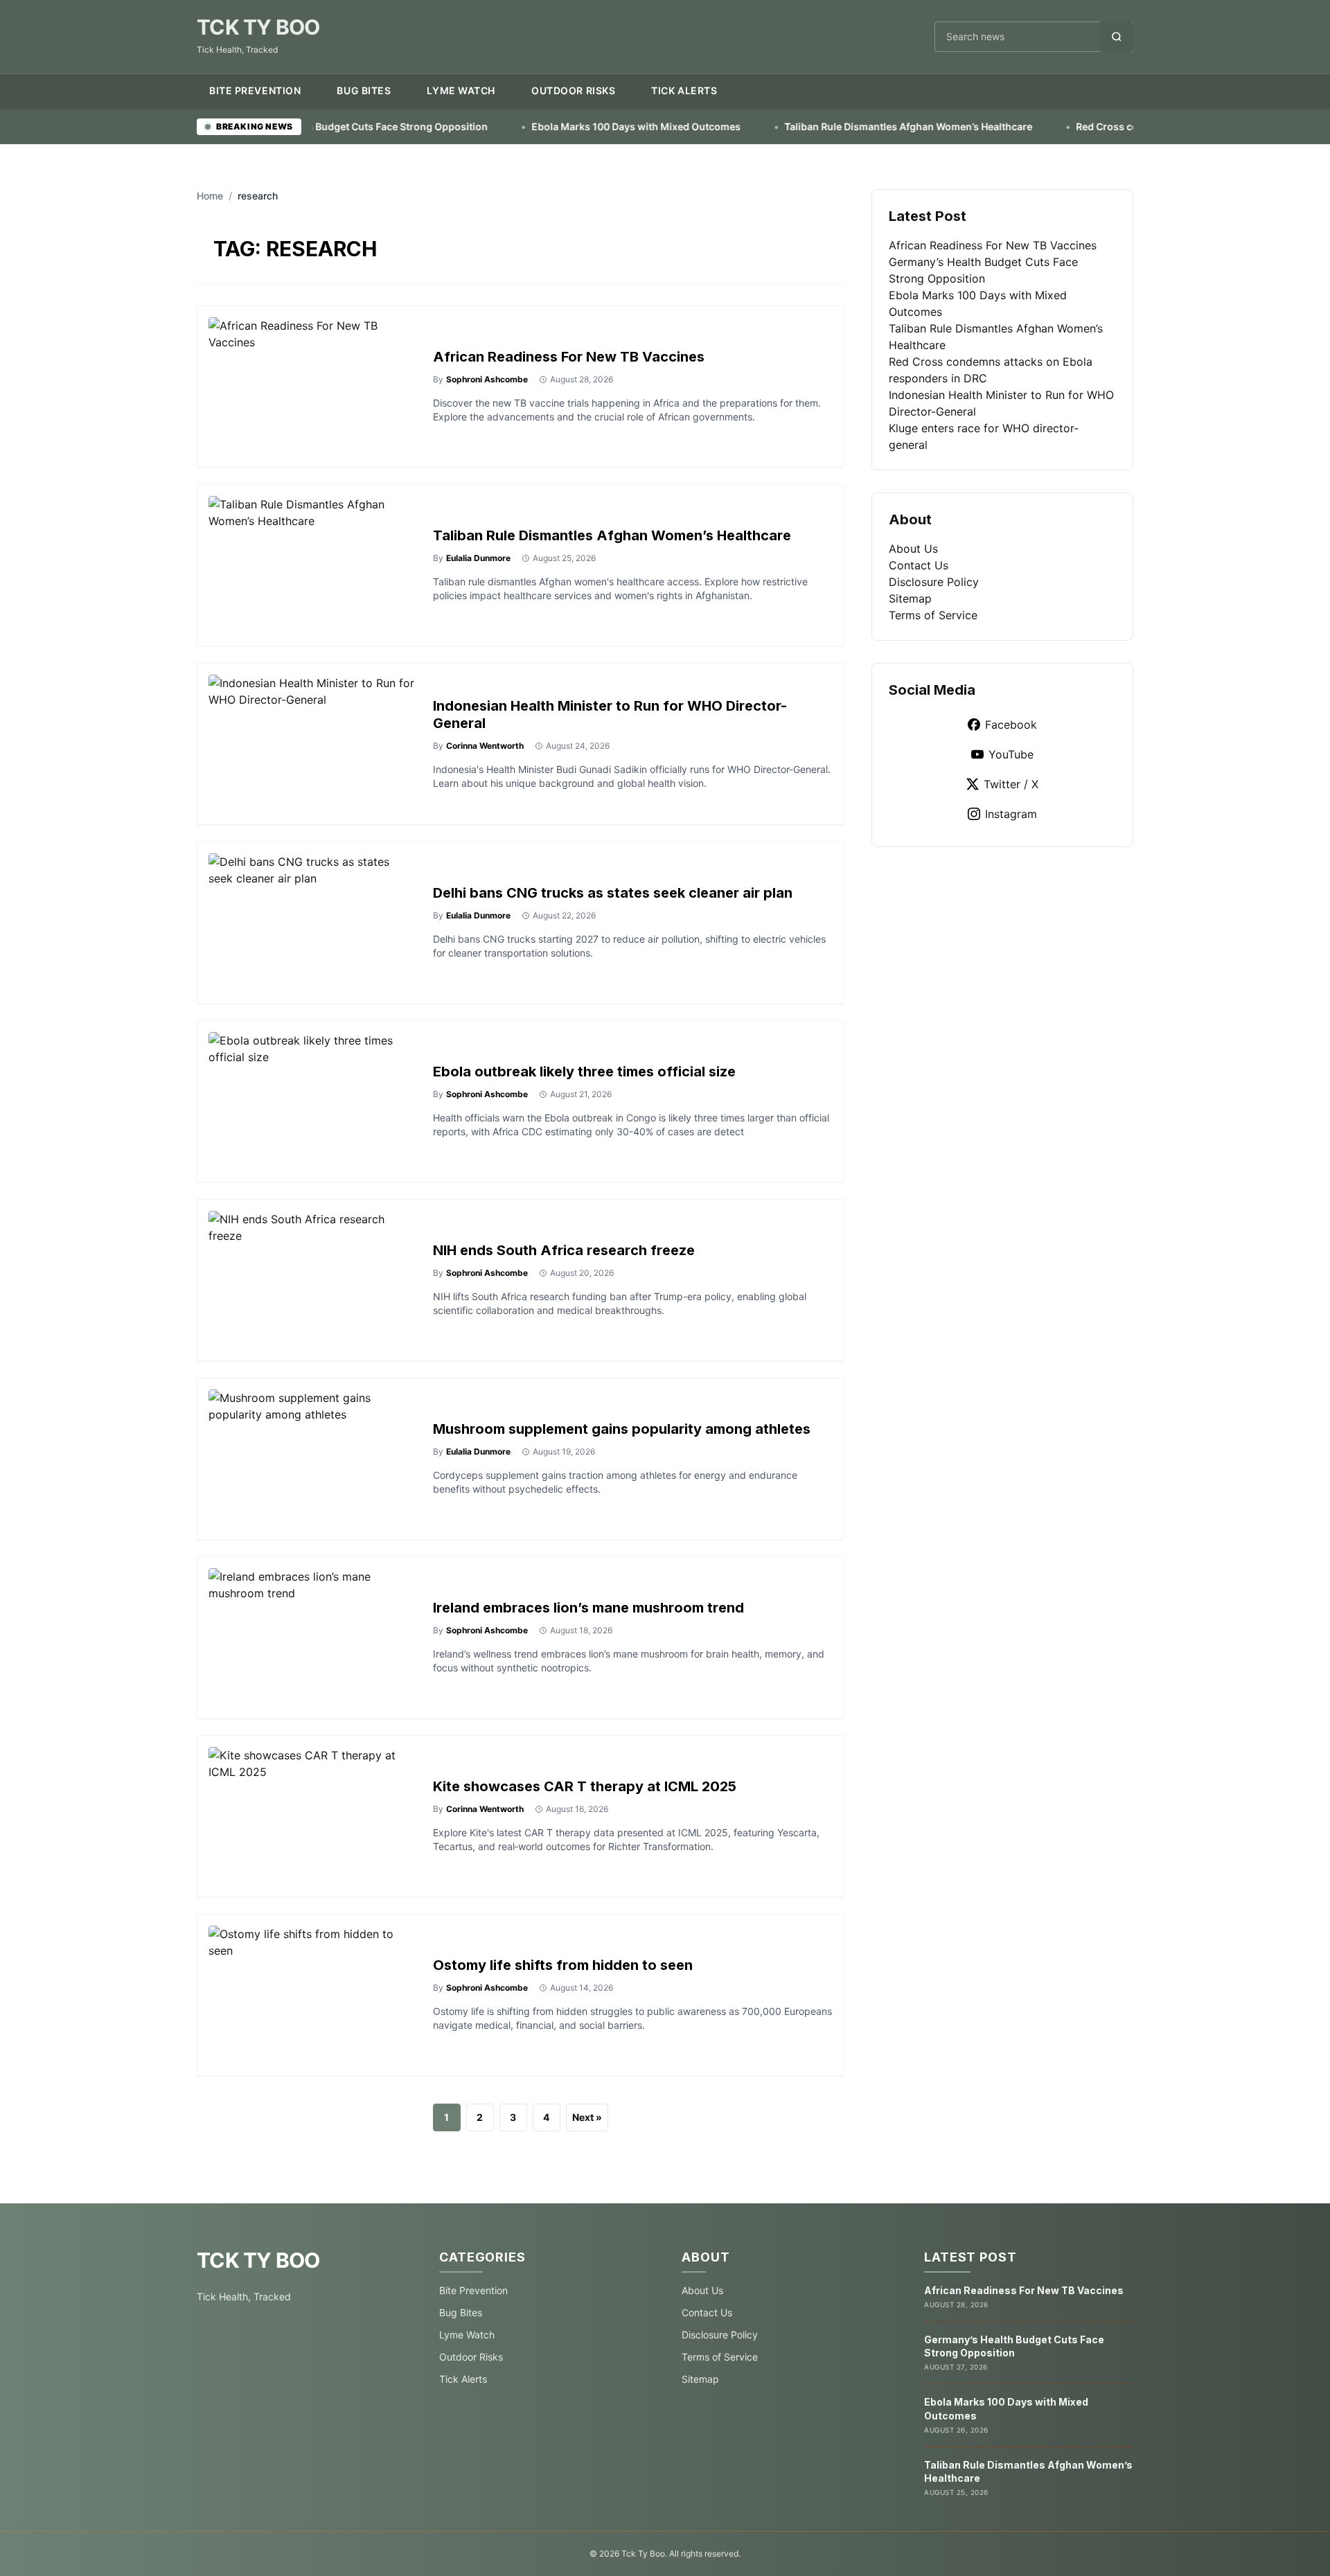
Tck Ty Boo (258, 27)
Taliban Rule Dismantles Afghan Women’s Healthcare (809, 126)
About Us (913, 549)
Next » (587, 2117)
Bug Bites (364, 90)
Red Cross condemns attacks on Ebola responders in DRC (1112, 126)
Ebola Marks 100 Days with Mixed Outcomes (537, 126)
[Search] (1117, 37)
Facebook (1011, 725)
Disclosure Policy (934, 582)
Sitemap (910, 598)
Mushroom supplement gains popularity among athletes (622, 1429)
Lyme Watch (461, 90)
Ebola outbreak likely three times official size (584, 1072)
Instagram (1011, 814)
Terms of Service (933, 615)
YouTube (1011, 754)
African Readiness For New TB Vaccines (569, 357)
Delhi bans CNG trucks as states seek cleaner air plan (613, 893)
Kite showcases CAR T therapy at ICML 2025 (585, 1786)
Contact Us (919, 565)
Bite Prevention (255, 90)
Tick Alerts (684, 90)
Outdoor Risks (573, 90)
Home (210, 196)
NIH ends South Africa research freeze (564, 1250)
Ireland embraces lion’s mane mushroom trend (588, 1608)
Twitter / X (1011, 784)
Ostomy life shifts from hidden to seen (563, 1965)
